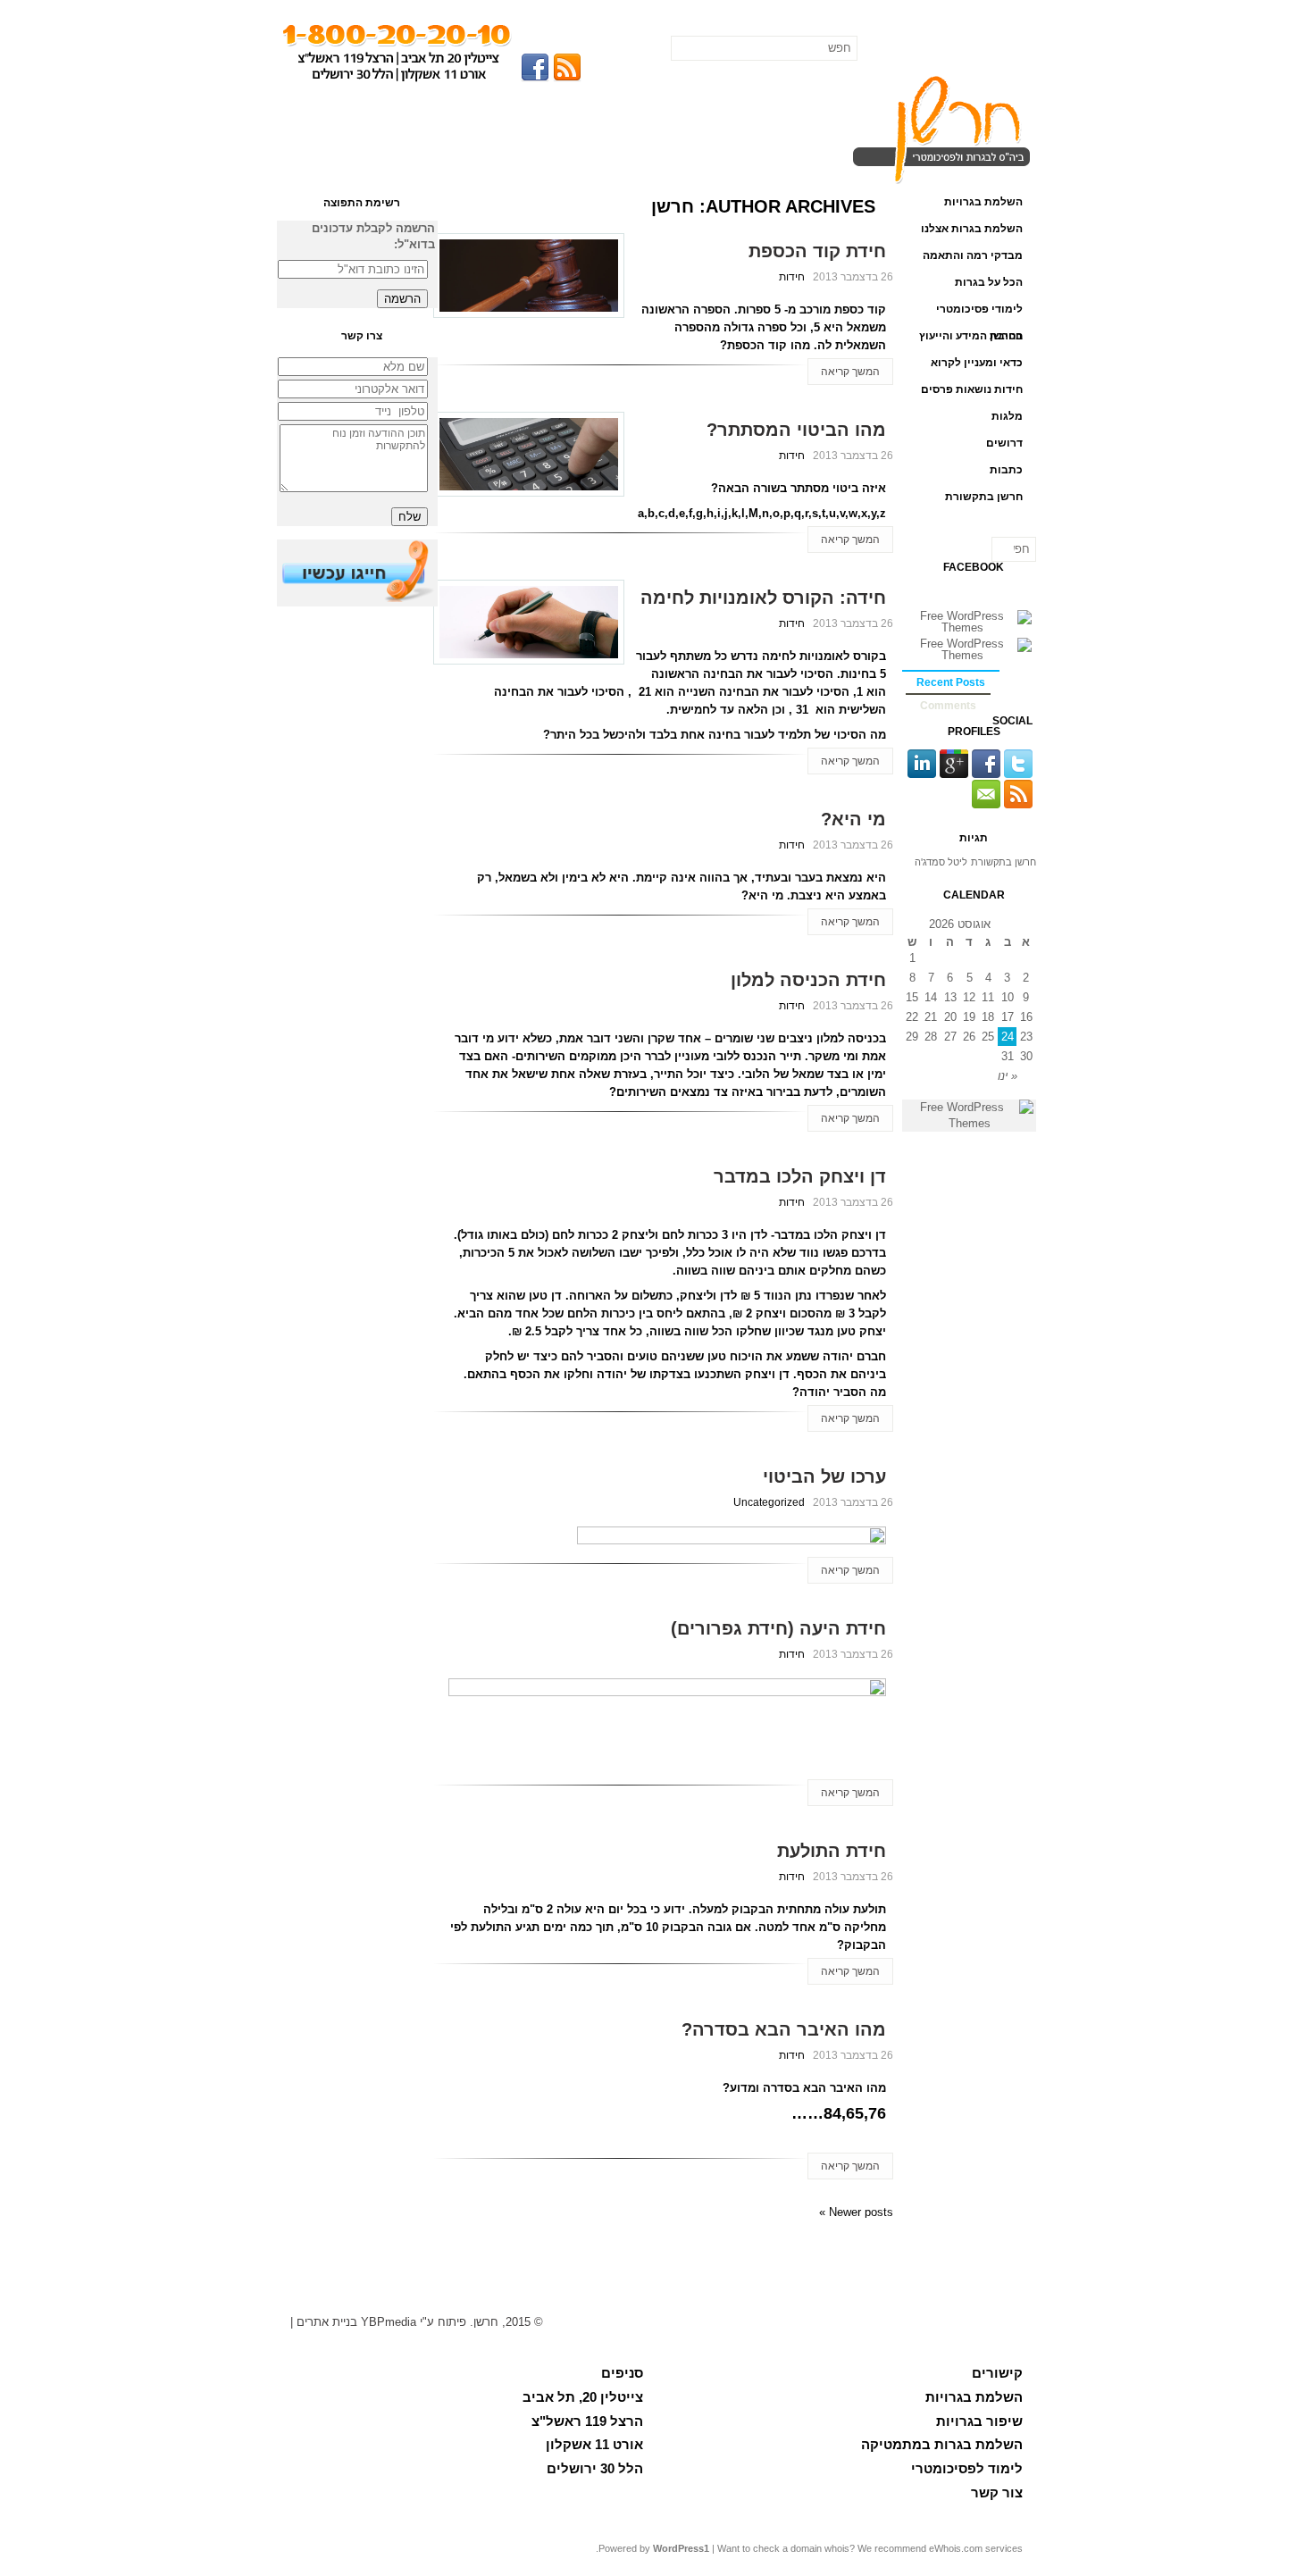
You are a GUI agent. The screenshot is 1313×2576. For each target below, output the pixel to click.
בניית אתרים (327, 2322)
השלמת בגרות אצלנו (972, 229)
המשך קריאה (850, 372)
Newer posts (856, 2212)
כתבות (1006, 470)
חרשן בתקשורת (984, 497)
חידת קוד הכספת (817, 251)
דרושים (1004, 443)
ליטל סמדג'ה (941, 862)
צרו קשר (365, 110)
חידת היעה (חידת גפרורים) (778, 1628)
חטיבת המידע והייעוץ (971, 336)
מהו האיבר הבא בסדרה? (784, 2029)
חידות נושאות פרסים (972, 389)
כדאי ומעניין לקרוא (977, 363)
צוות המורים (580, 110)
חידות (792, 277)
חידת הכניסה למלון (808, 980)
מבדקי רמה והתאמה (973, 255)
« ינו (1008, 1076)
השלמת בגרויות (983, 202)
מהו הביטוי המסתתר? (796, 430)
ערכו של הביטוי (824, 1476)
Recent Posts (951, 682)
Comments (948, 706)
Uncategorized (769, 1502)
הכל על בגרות (687, 110)
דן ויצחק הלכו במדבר (800, 1176)
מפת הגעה (473, 110)
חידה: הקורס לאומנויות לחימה (763, 598)
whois (837, 2548)
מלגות (1007, 416)
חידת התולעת (832, 1851)
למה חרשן (794, 110)
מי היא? (853, 819)
